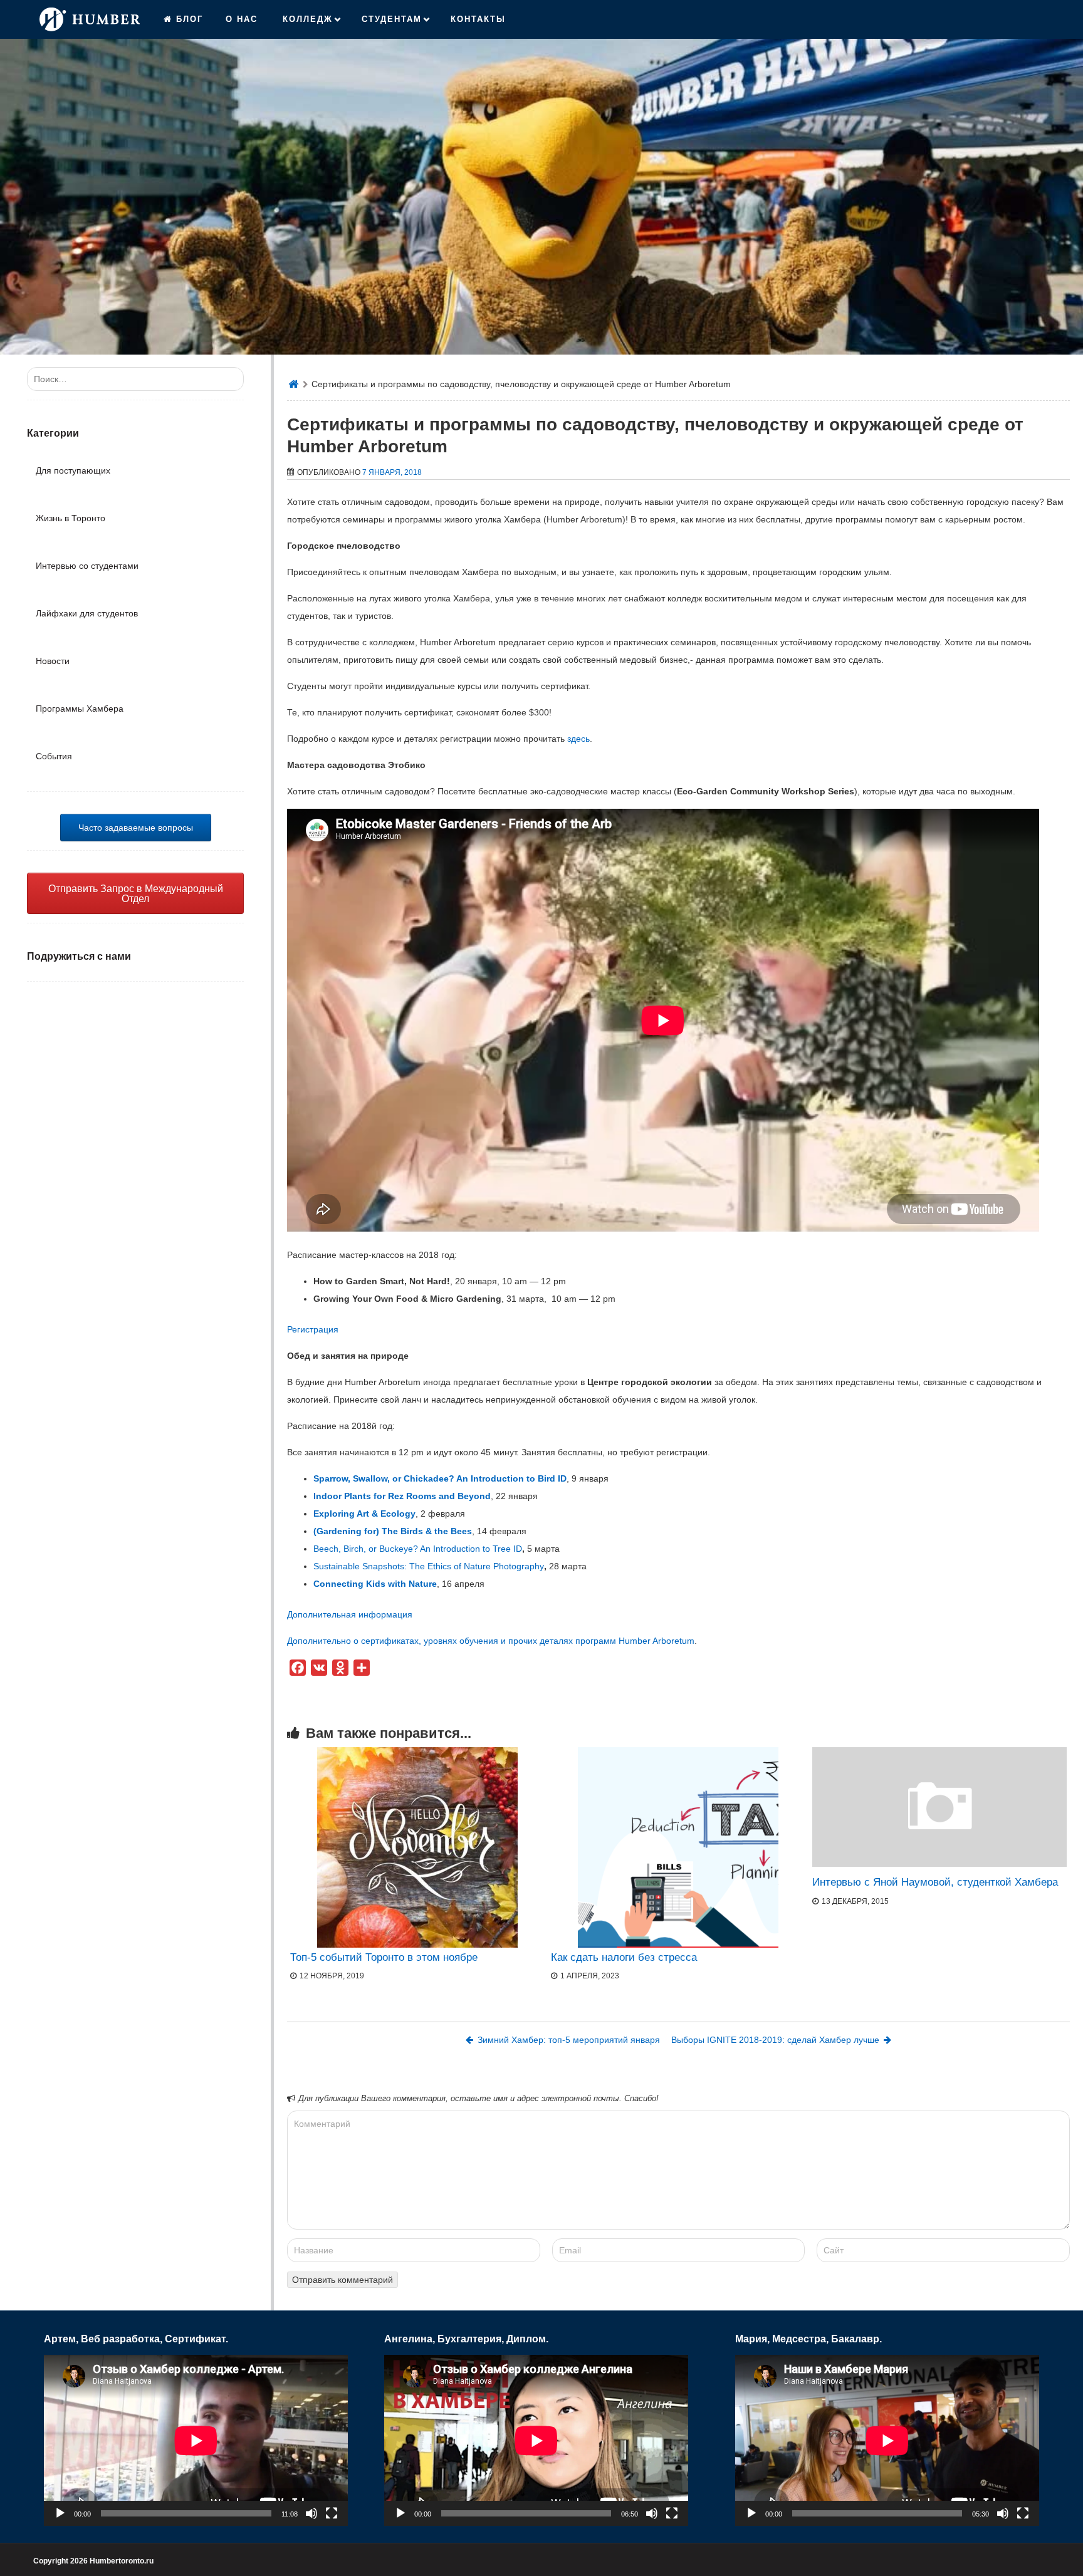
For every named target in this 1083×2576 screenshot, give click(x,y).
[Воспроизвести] (60, 2513)
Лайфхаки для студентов (87, 613)
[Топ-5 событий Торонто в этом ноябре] (417, 1847)
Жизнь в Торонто (71, 518)
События (54, 756)
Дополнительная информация (350, 1614)
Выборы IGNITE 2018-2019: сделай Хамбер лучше (775, 2040)
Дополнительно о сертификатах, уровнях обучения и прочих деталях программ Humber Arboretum (491, 1641)
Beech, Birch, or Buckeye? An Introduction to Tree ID (418, 1549)
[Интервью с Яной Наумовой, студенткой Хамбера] (939, 1864)
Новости (53, 661)
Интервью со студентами (87, 566)
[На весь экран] (332, 2513)
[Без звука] (311, 2513)
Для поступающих (73, 470)
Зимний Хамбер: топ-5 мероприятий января (569, 2040)
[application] (196, 2440)
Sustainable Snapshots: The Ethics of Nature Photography (429, 1566)
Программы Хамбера (80, 709)
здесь (578, 739)
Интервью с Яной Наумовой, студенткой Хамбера (935, 1882)
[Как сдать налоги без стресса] (678, 1847)
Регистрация (313, 1329)
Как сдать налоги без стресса (624, 1957)
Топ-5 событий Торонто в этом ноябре (384, 1957)
